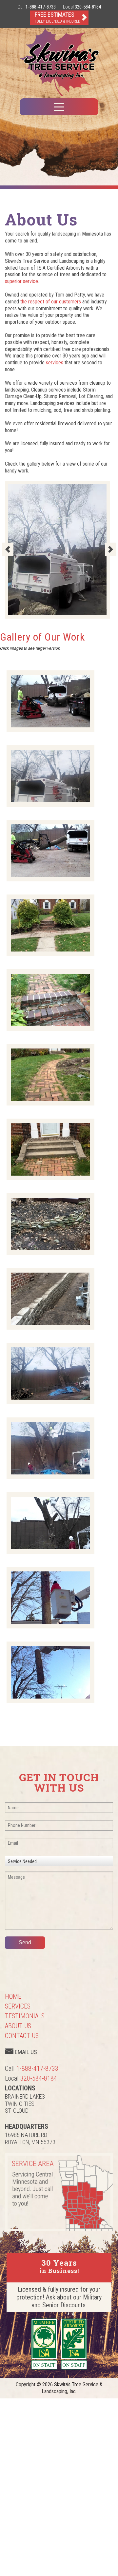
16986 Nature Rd (26, 2135)
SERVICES (18, 2006)
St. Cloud (17, 2111)
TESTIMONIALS (25, 2016)
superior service (21, 281)
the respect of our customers (51, 302)
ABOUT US (18, 2026)
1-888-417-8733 (37, 2068)
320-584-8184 (39, 2078)
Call (37, 7)
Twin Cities (20, 2104)
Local (82, 7)
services (55, 363)
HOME (13, 1996)
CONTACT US (22, 2036)
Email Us (25, 2052)
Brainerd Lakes (25, 2096)
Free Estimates (58, 17)
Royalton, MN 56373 (30, 2142)
